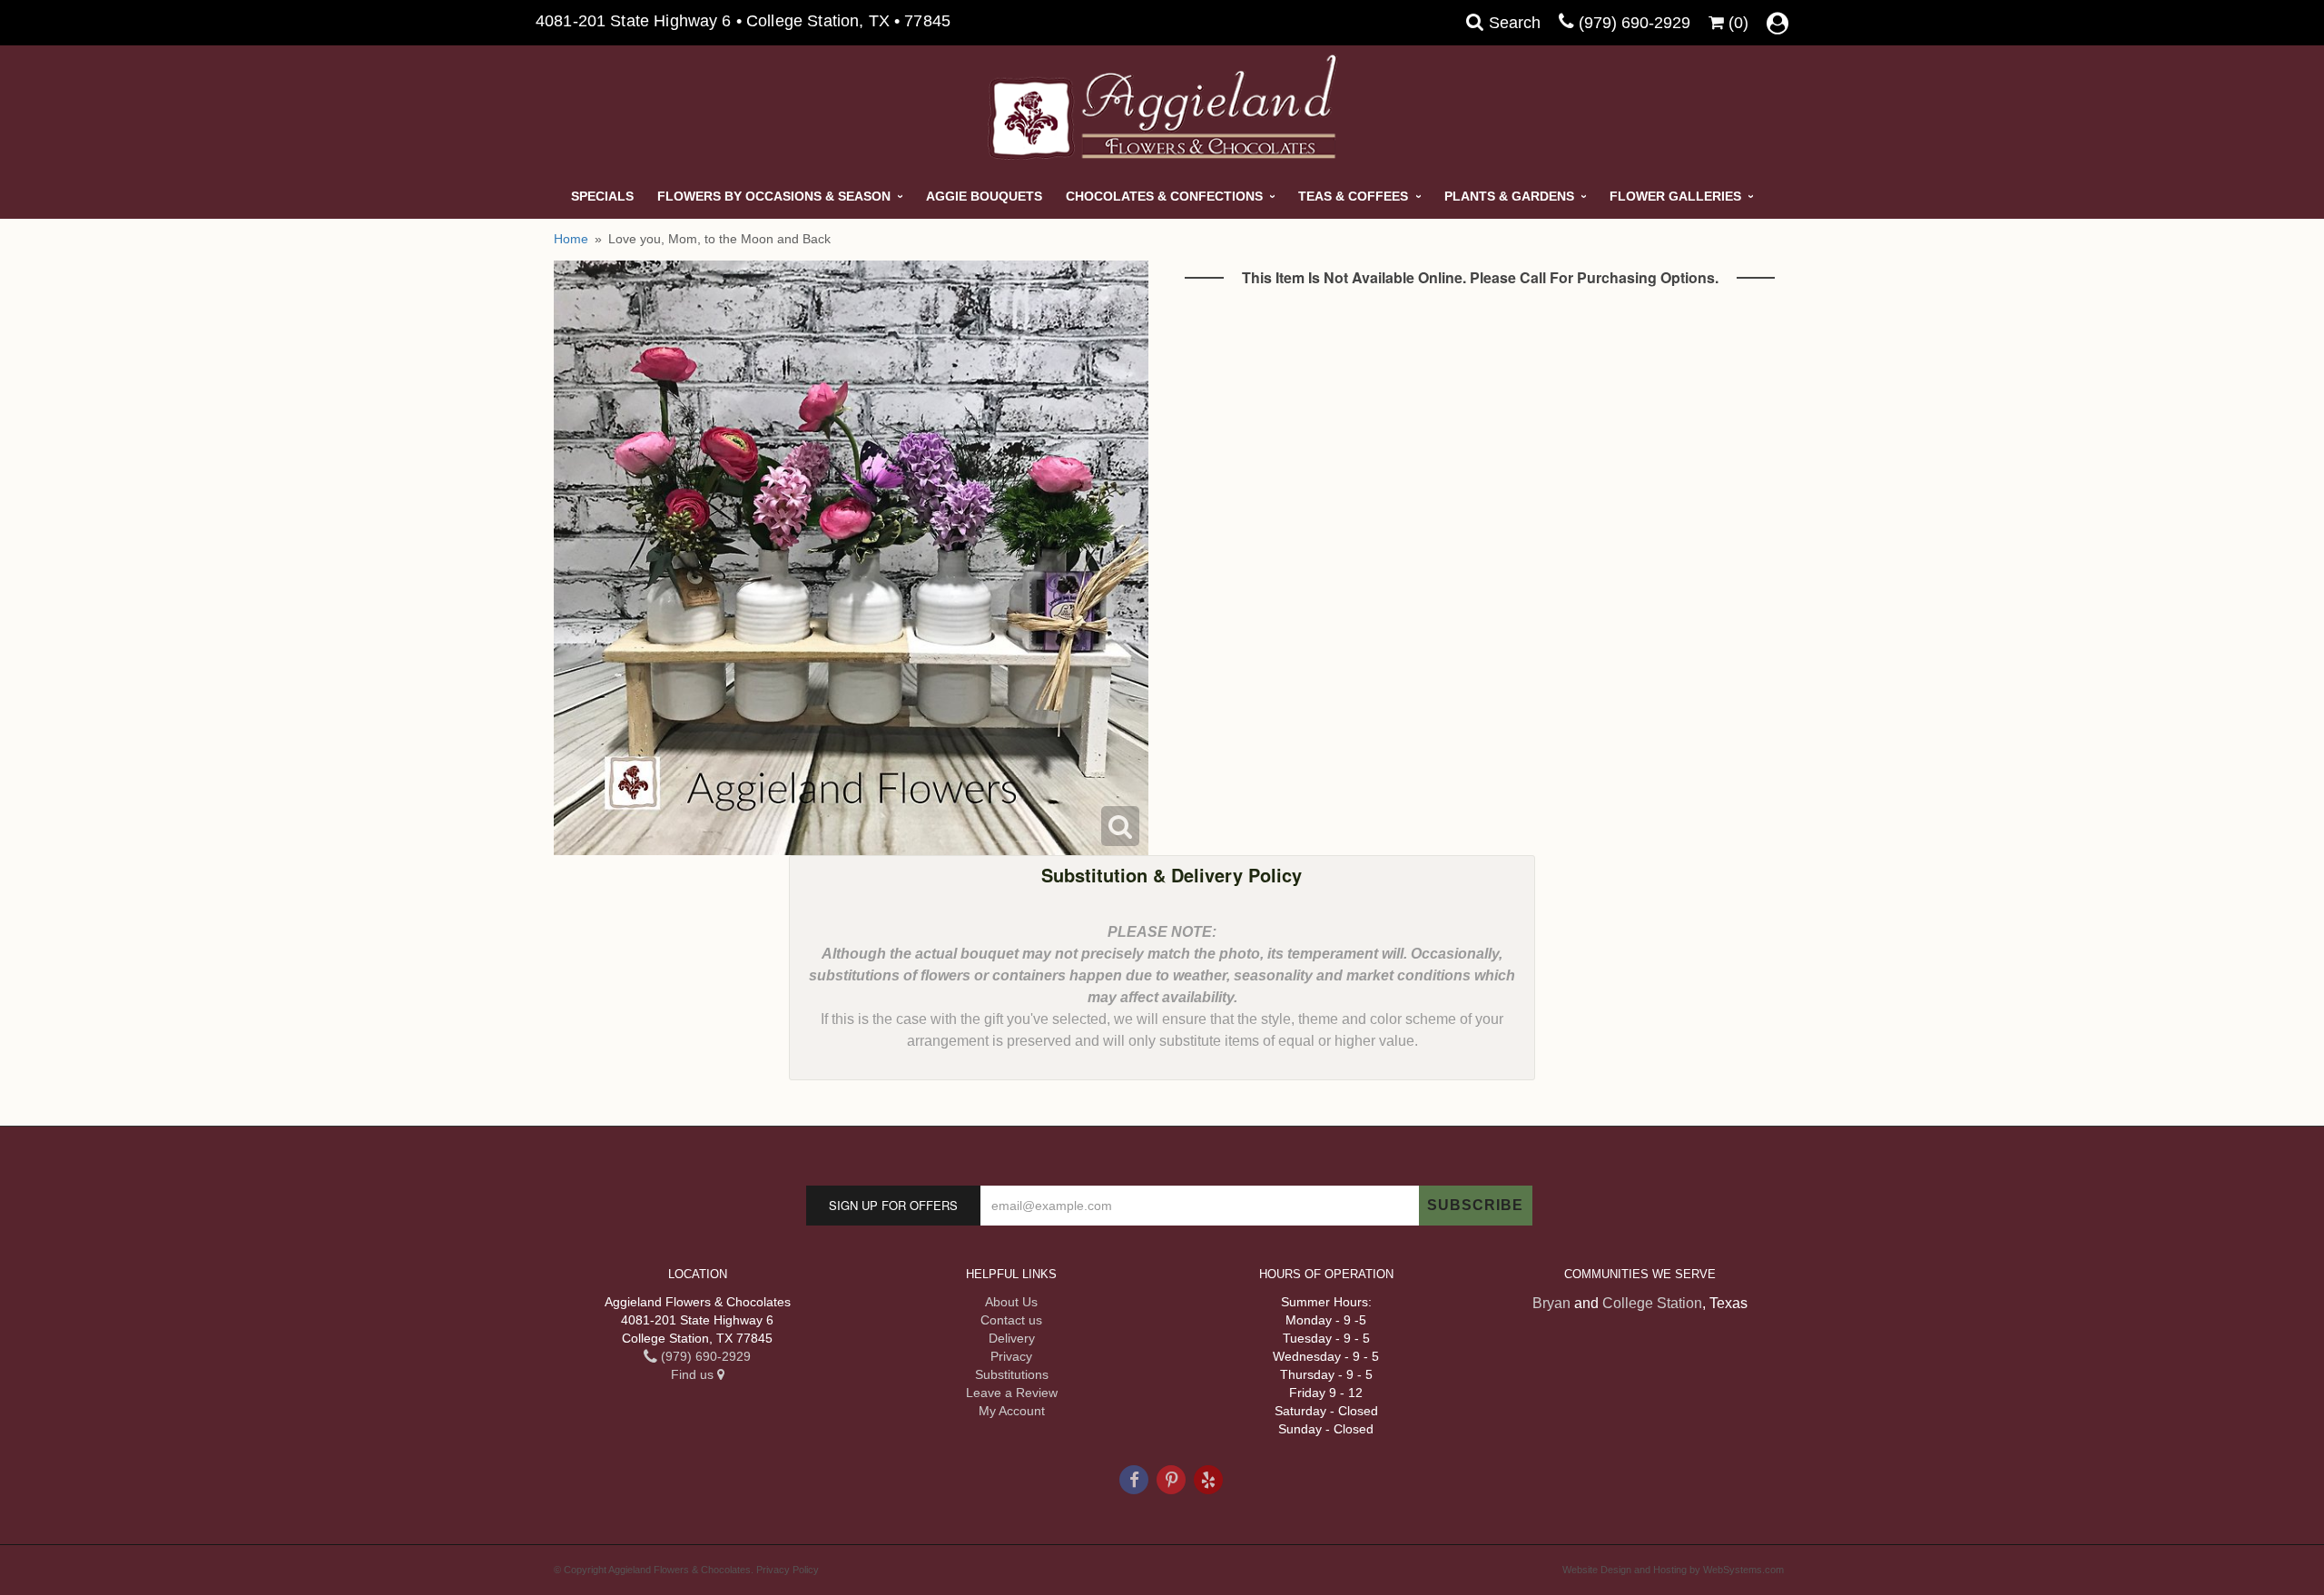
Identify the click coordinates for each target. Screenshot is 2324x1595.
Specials (602, 196)
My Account (1012, 1411)
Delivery (1012, 1338)
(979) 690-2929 (1635, 23)
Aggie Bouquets (984, 196)
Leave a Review (1012, 1393)
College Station (1652, 1303)
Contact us (1011, 1320)
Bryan (1551, 1303)
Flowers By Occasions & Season (774, 196)
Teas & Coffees (1353, 196)
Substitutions (1012, 1374)
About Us (1011, 1302)
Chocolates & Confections (1164, 196)
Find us (694, 1374)
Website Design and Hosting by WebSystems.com (1673, 1570)
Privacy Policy (788, 1570)
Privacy (1011, 1356)
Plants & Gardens (1509, 196)
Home (571, 239)
